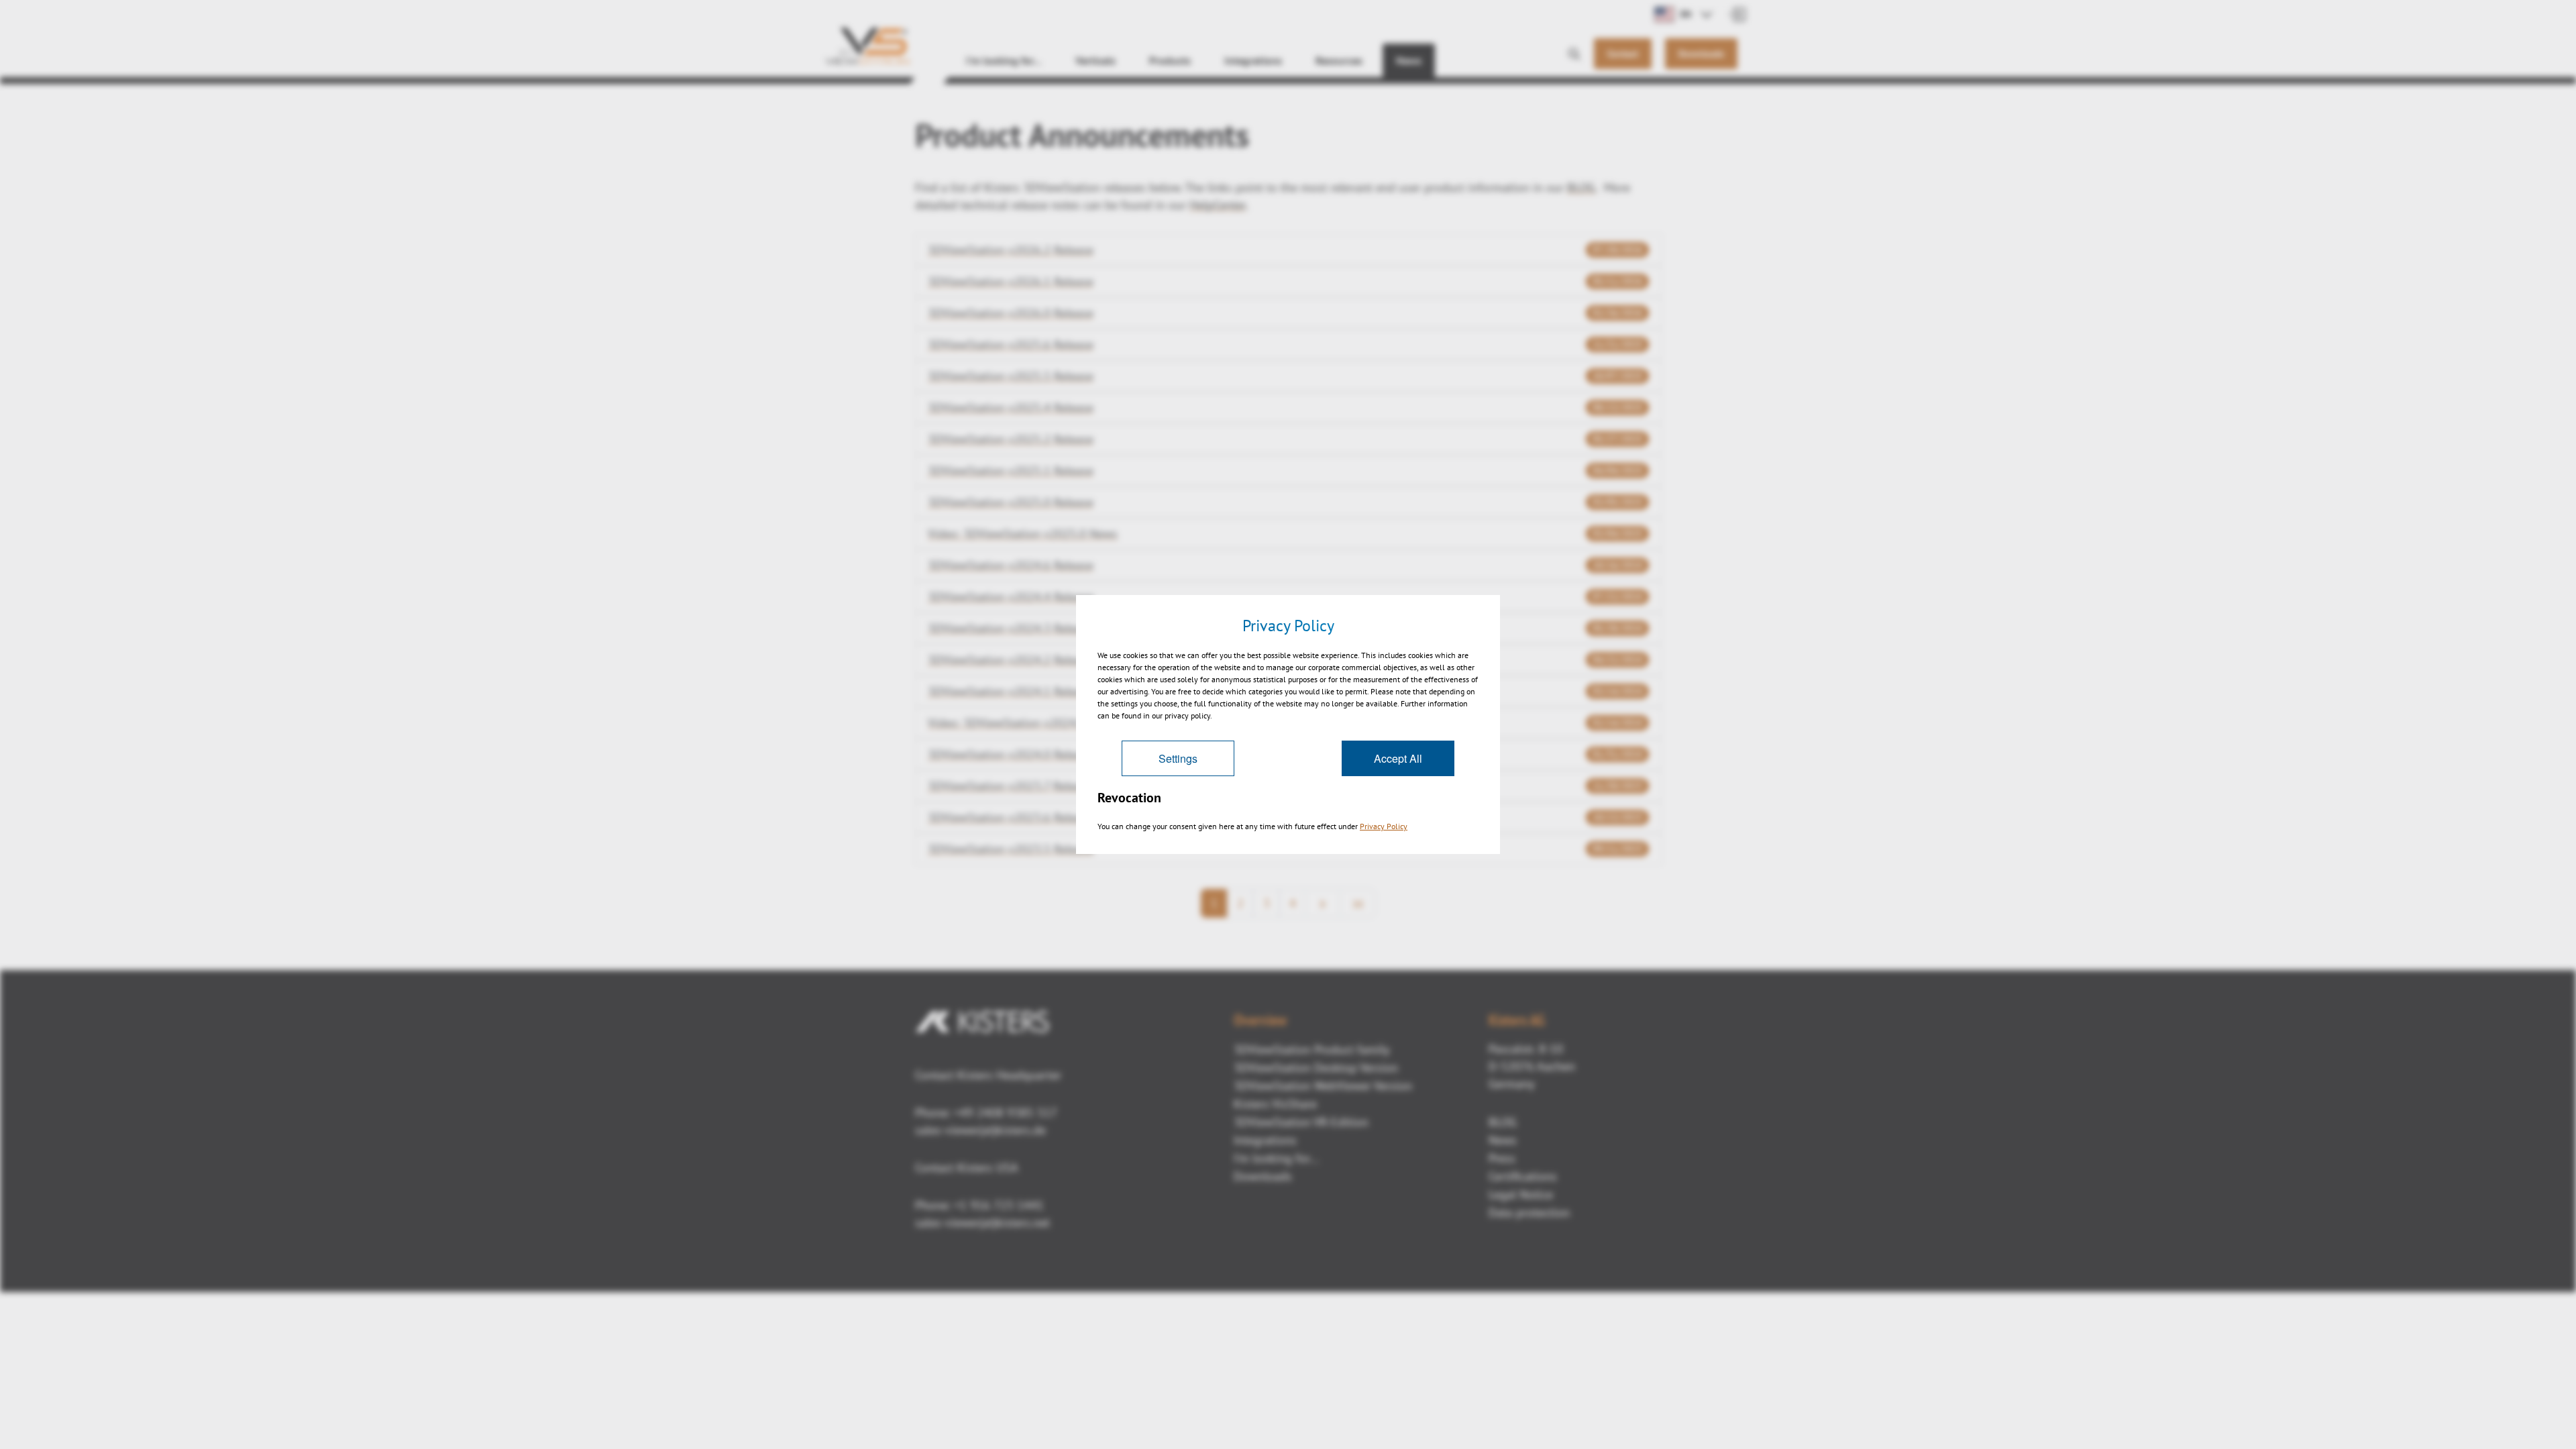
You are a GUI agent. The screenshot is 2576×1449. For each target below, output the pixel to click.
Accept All (1398, 758)
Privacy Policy (1384, 826)
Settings (1178, 758)
